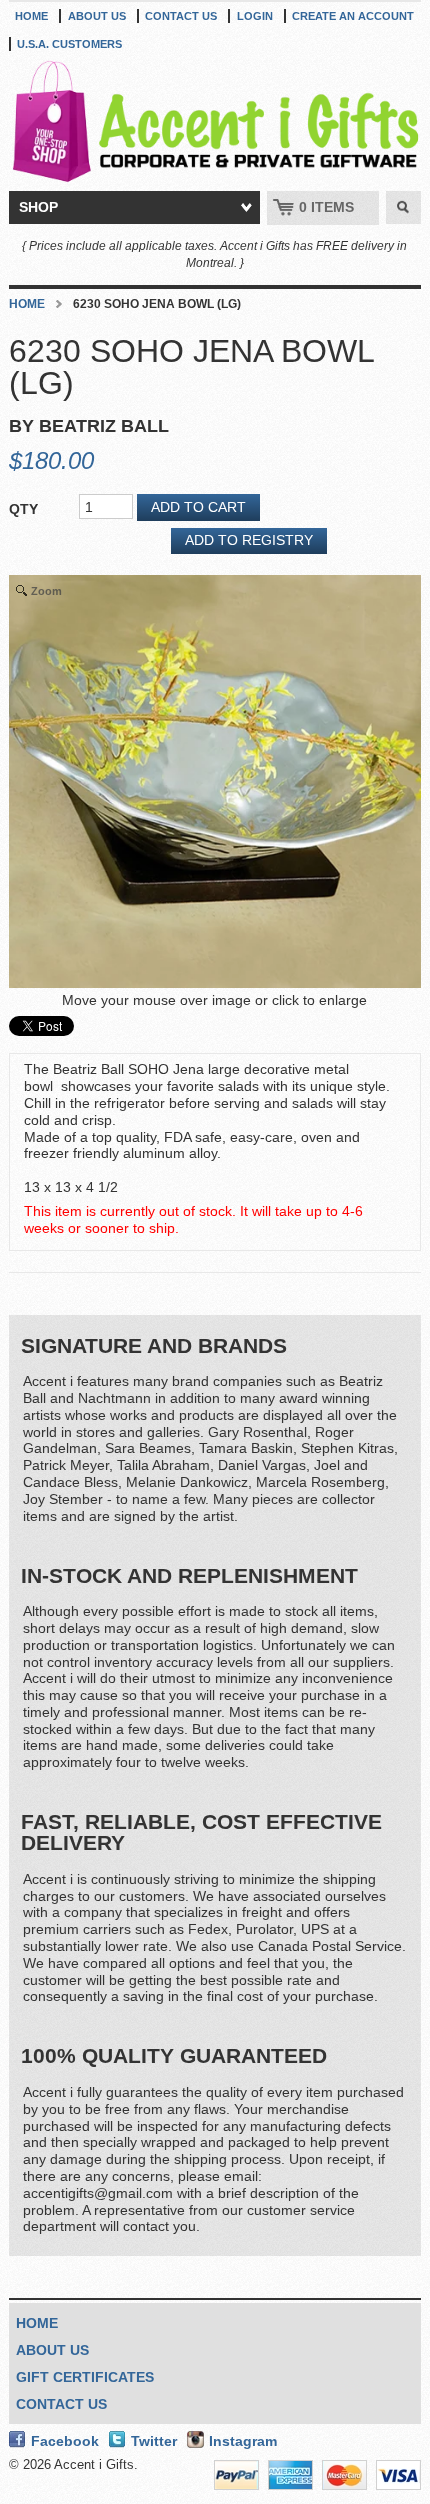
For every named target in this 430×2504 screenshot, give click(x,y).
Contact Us (181, 16)
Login (255, 16)
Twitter (154, 2441)
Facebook (65, 2441)
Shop (38, 207)
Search (403, 208)
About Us (97, 16)
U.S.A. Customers (69, 44)
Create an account (353, 16)
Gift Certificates (85, 2377)
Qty (23, 509)
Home (31, 16)
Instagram (243, 2441)
